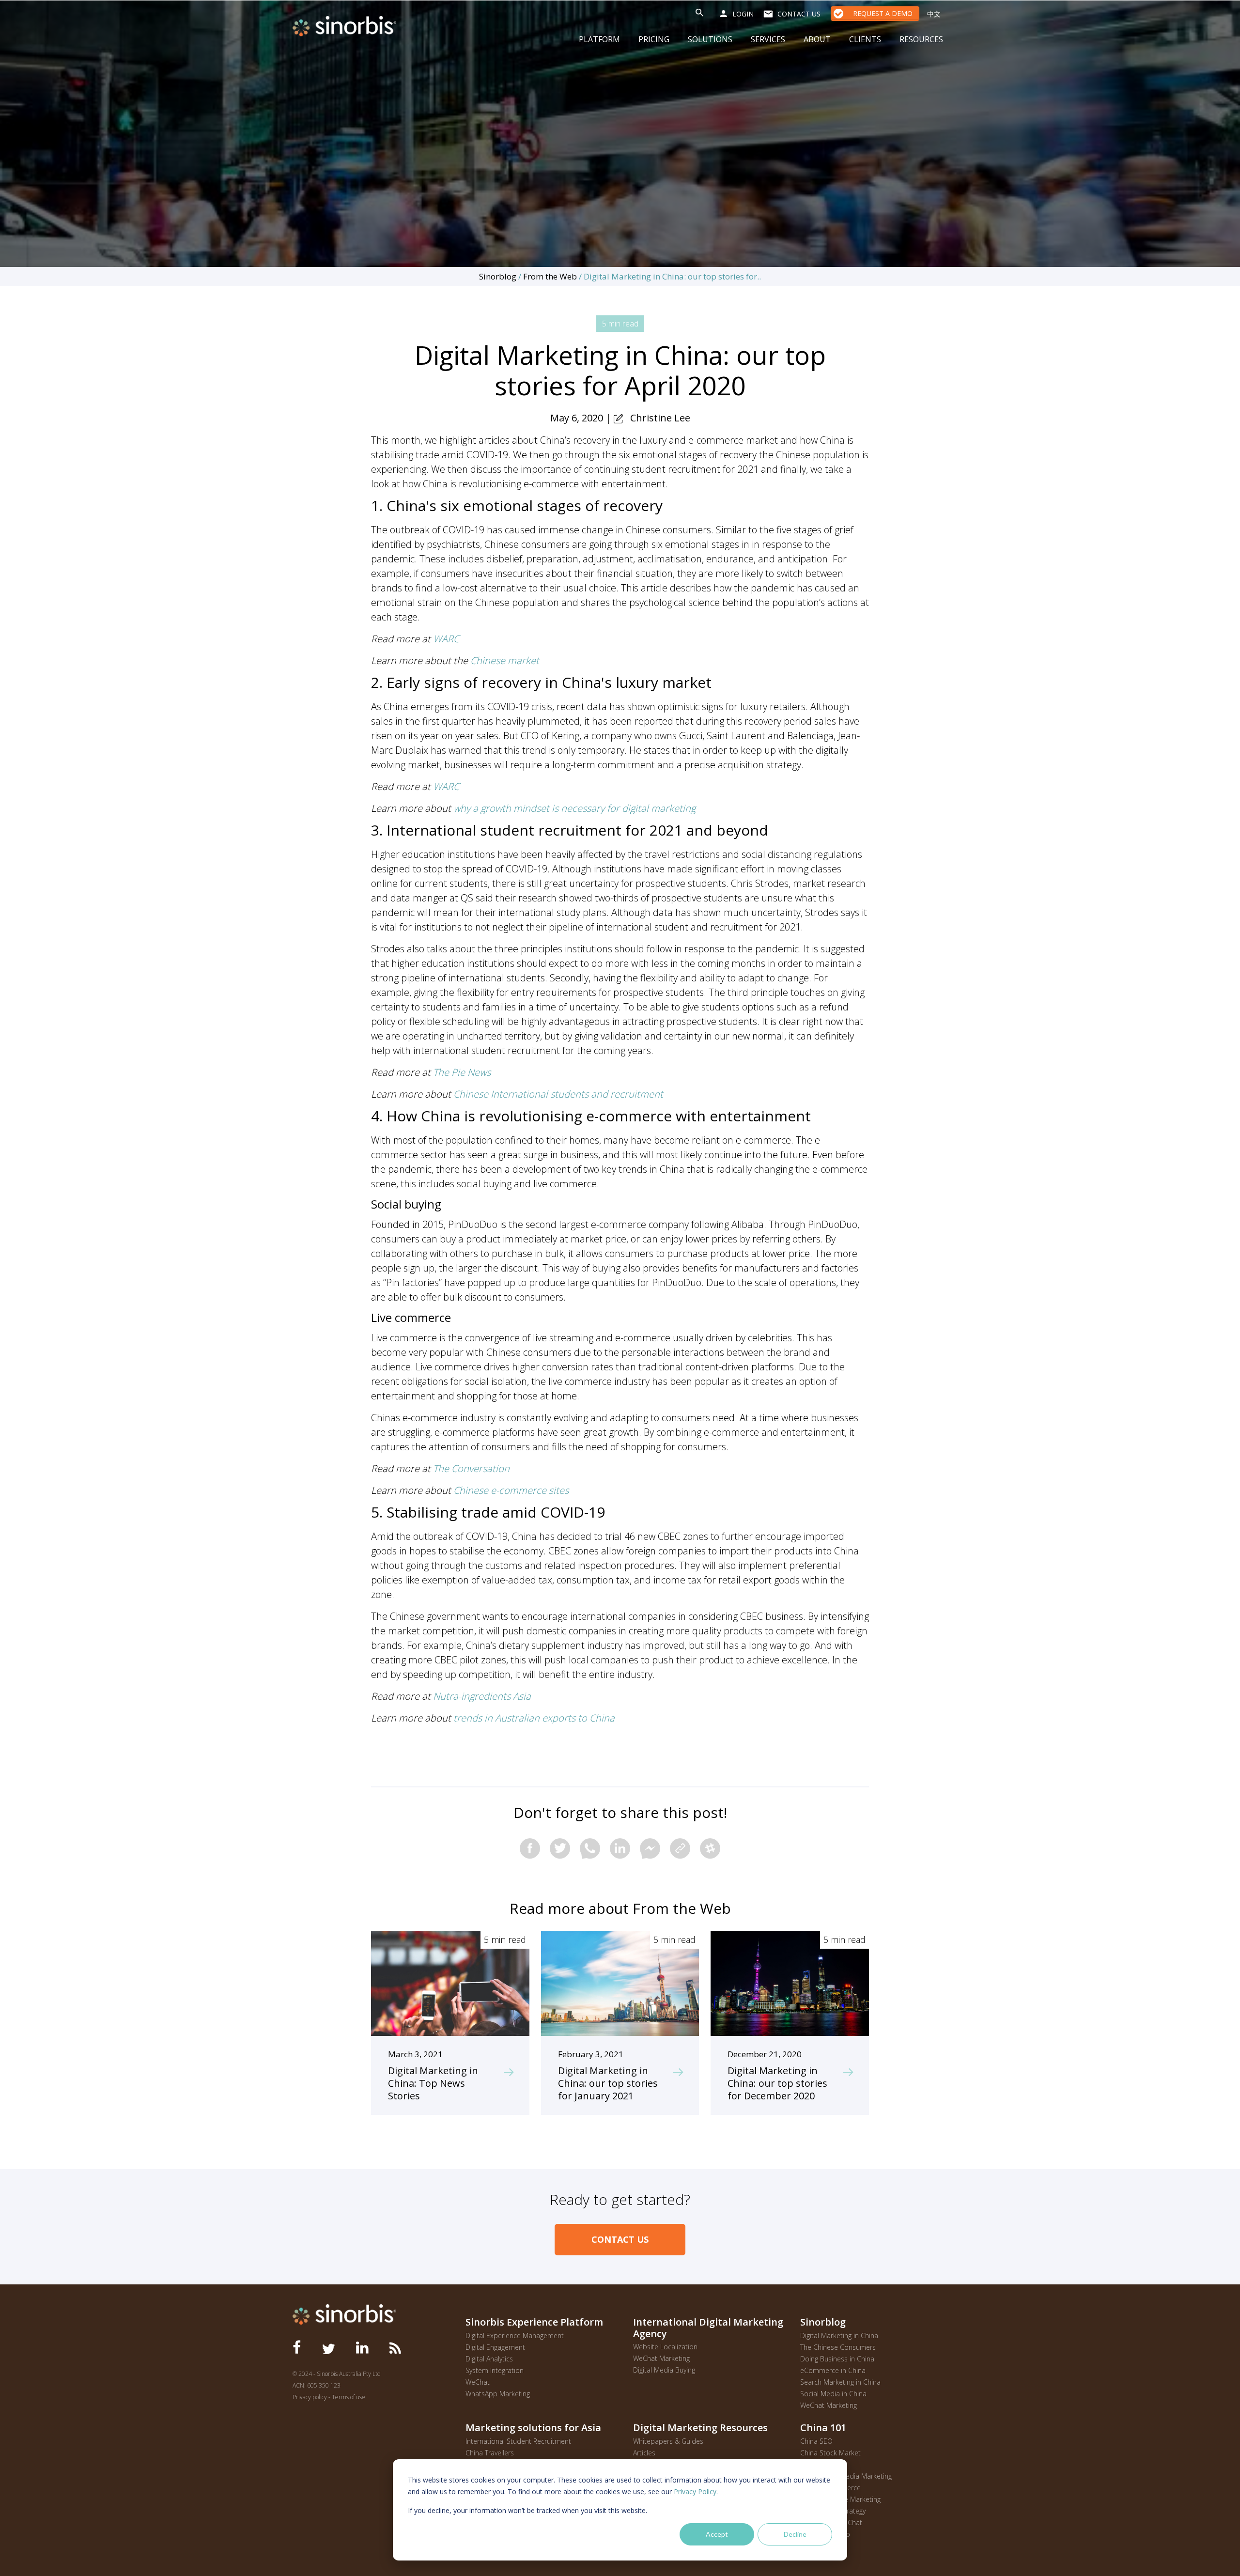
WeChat (478, 2382)
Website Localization (665, 2347)
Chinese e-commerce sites (511, 1490)
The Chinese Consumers (838, 2347)
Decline (795, 2534)
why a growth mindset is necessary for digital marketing (574, 808)
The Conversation (471, 1468)
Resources (921, 39)
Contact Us (620, 2239)
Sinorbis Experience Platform (534, 2322)
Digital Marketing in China (839, 2335)
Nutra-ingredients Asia (482, 1696)
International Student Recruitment (518, 2441)
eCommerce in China (833, 2370)
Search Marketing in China (840, 2382)
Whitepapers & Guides (668, 2441)
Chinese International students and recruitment (558, 1094)
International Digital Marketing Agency (708, 2328)
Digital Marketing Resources (700, 2427)
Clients (865, 39)
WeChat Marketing (661, 2358)
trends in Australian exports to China (534, 1718)
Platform (599, 39)
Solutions (710, 39)
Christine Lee (660, 418)
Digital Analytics (489, 2359)
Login (743, 14)
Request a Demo (883, 13)
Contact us (799, 14)
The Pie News (462, 1072)
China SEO (816, 2441)
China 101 (823, 2427)
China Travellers (490, 2453)
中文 (934, 14)
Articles (644, 2453)
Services (768, 39)
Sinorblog (498, 276)
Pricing (654, 39)
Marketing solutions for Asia (533, 2427)
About (817, 39)
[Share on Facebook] (530, 1848)
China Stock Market (830, 2453)
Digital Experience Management (515, 2335)
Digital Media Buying (664, 2370)
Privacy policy (310, 2397)
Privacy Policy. (696, 2491)
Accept (717, 2534)
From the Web (550, 276)
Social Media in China (833, 2394)
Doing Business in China (837, 2359)
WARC (446, 639)
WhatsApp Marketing (498, 2394)
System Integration (495, 2370)
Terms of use (349, 2397)
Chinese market (505, 660)
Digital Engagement (495, 2347)
